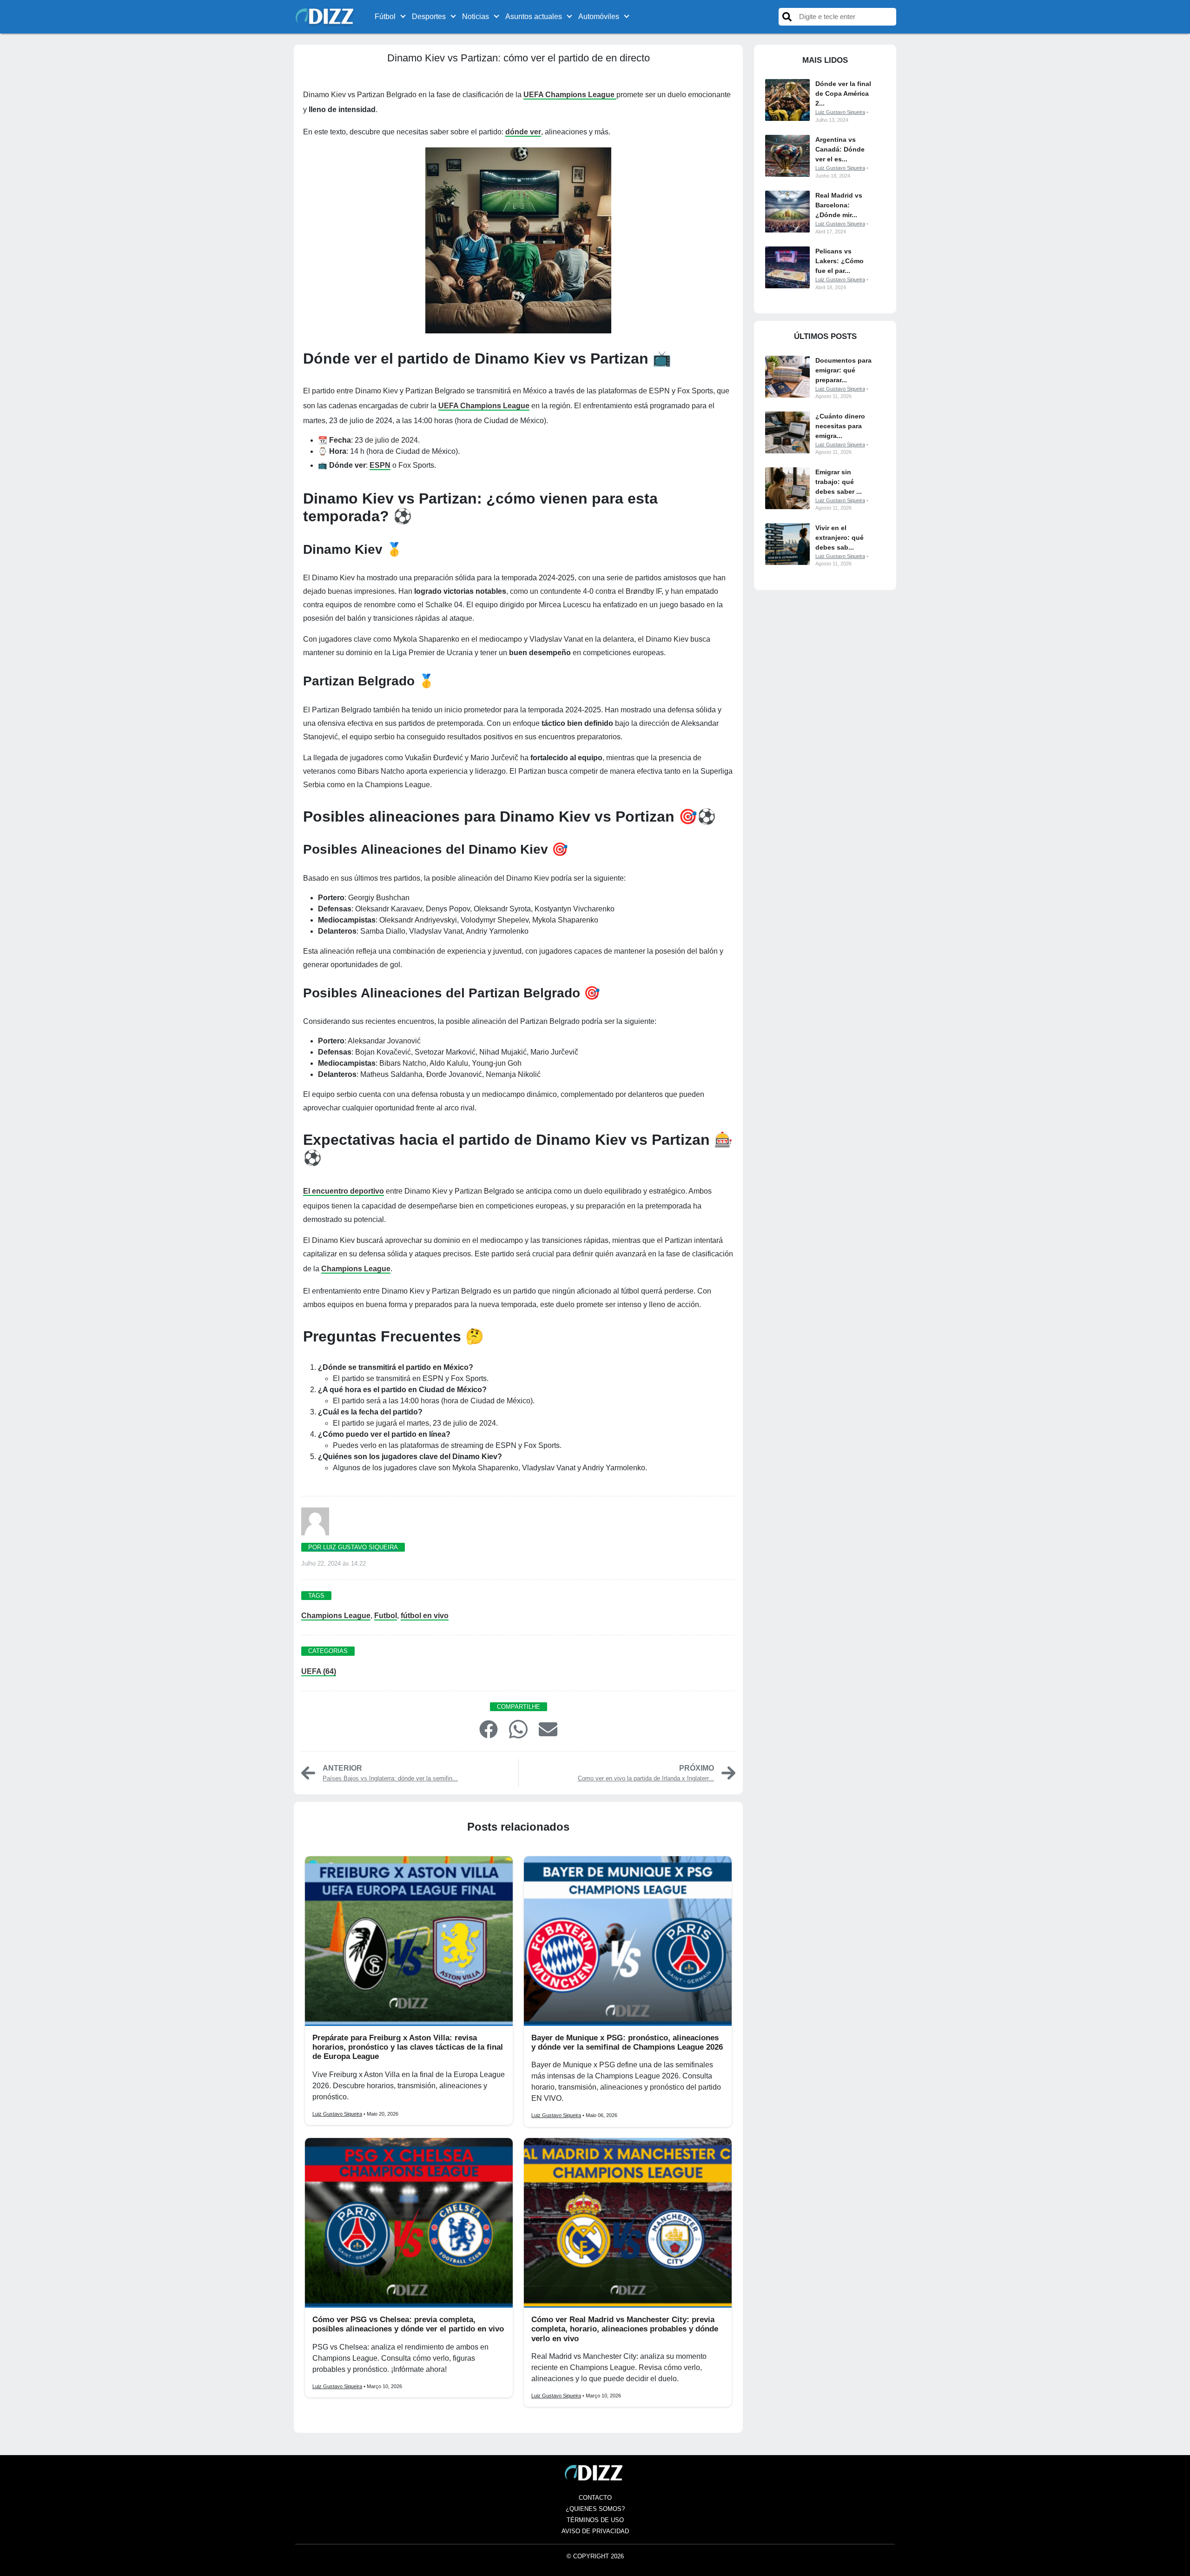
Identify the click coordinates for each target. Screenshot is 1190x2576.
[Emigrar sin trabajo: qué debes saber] (787, 488)
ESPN (380, 465)
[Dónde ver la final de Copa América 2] (787, 100)
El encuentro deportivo (344, 1191)
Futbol (386, 1616)
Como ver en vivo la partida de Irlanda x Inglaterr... (646, 1778)
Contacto (595, 2498)
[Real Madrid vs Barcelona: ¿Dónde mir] (787, 212)
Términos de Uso (595, 2520)
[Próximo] (728, 1772)
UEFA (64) (319, 1671)
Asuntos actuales (534, 17)
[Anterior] (308, 1772)
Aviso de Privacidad (595, 2531)
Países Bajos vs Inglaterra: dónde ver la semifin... (390, 1778)
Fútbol (385, 17)
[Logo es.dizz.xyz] (326, 16)
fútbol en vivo (425, 1616)
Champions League (356, 1269)
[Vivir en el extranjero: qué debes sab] (787, 544)
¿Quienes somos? (595, 2509)
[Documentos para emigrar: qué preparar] (787, 377)
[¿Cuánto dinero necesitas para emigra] (787, 432)
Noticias (476, 17)
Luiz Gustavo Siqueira (337, 2114)
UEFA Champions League (570, 95)
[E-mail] (548, 1729)
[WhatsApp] (518, 1729)
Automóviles (599, 17)
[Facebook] (489, 1729)
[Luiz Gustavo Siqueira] (315, 1524)
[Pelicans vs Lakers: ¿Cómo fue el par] (787, 267)
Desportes (429, 17)
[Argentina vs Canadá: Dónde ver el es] (787, 156)
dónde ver (523, 132)
